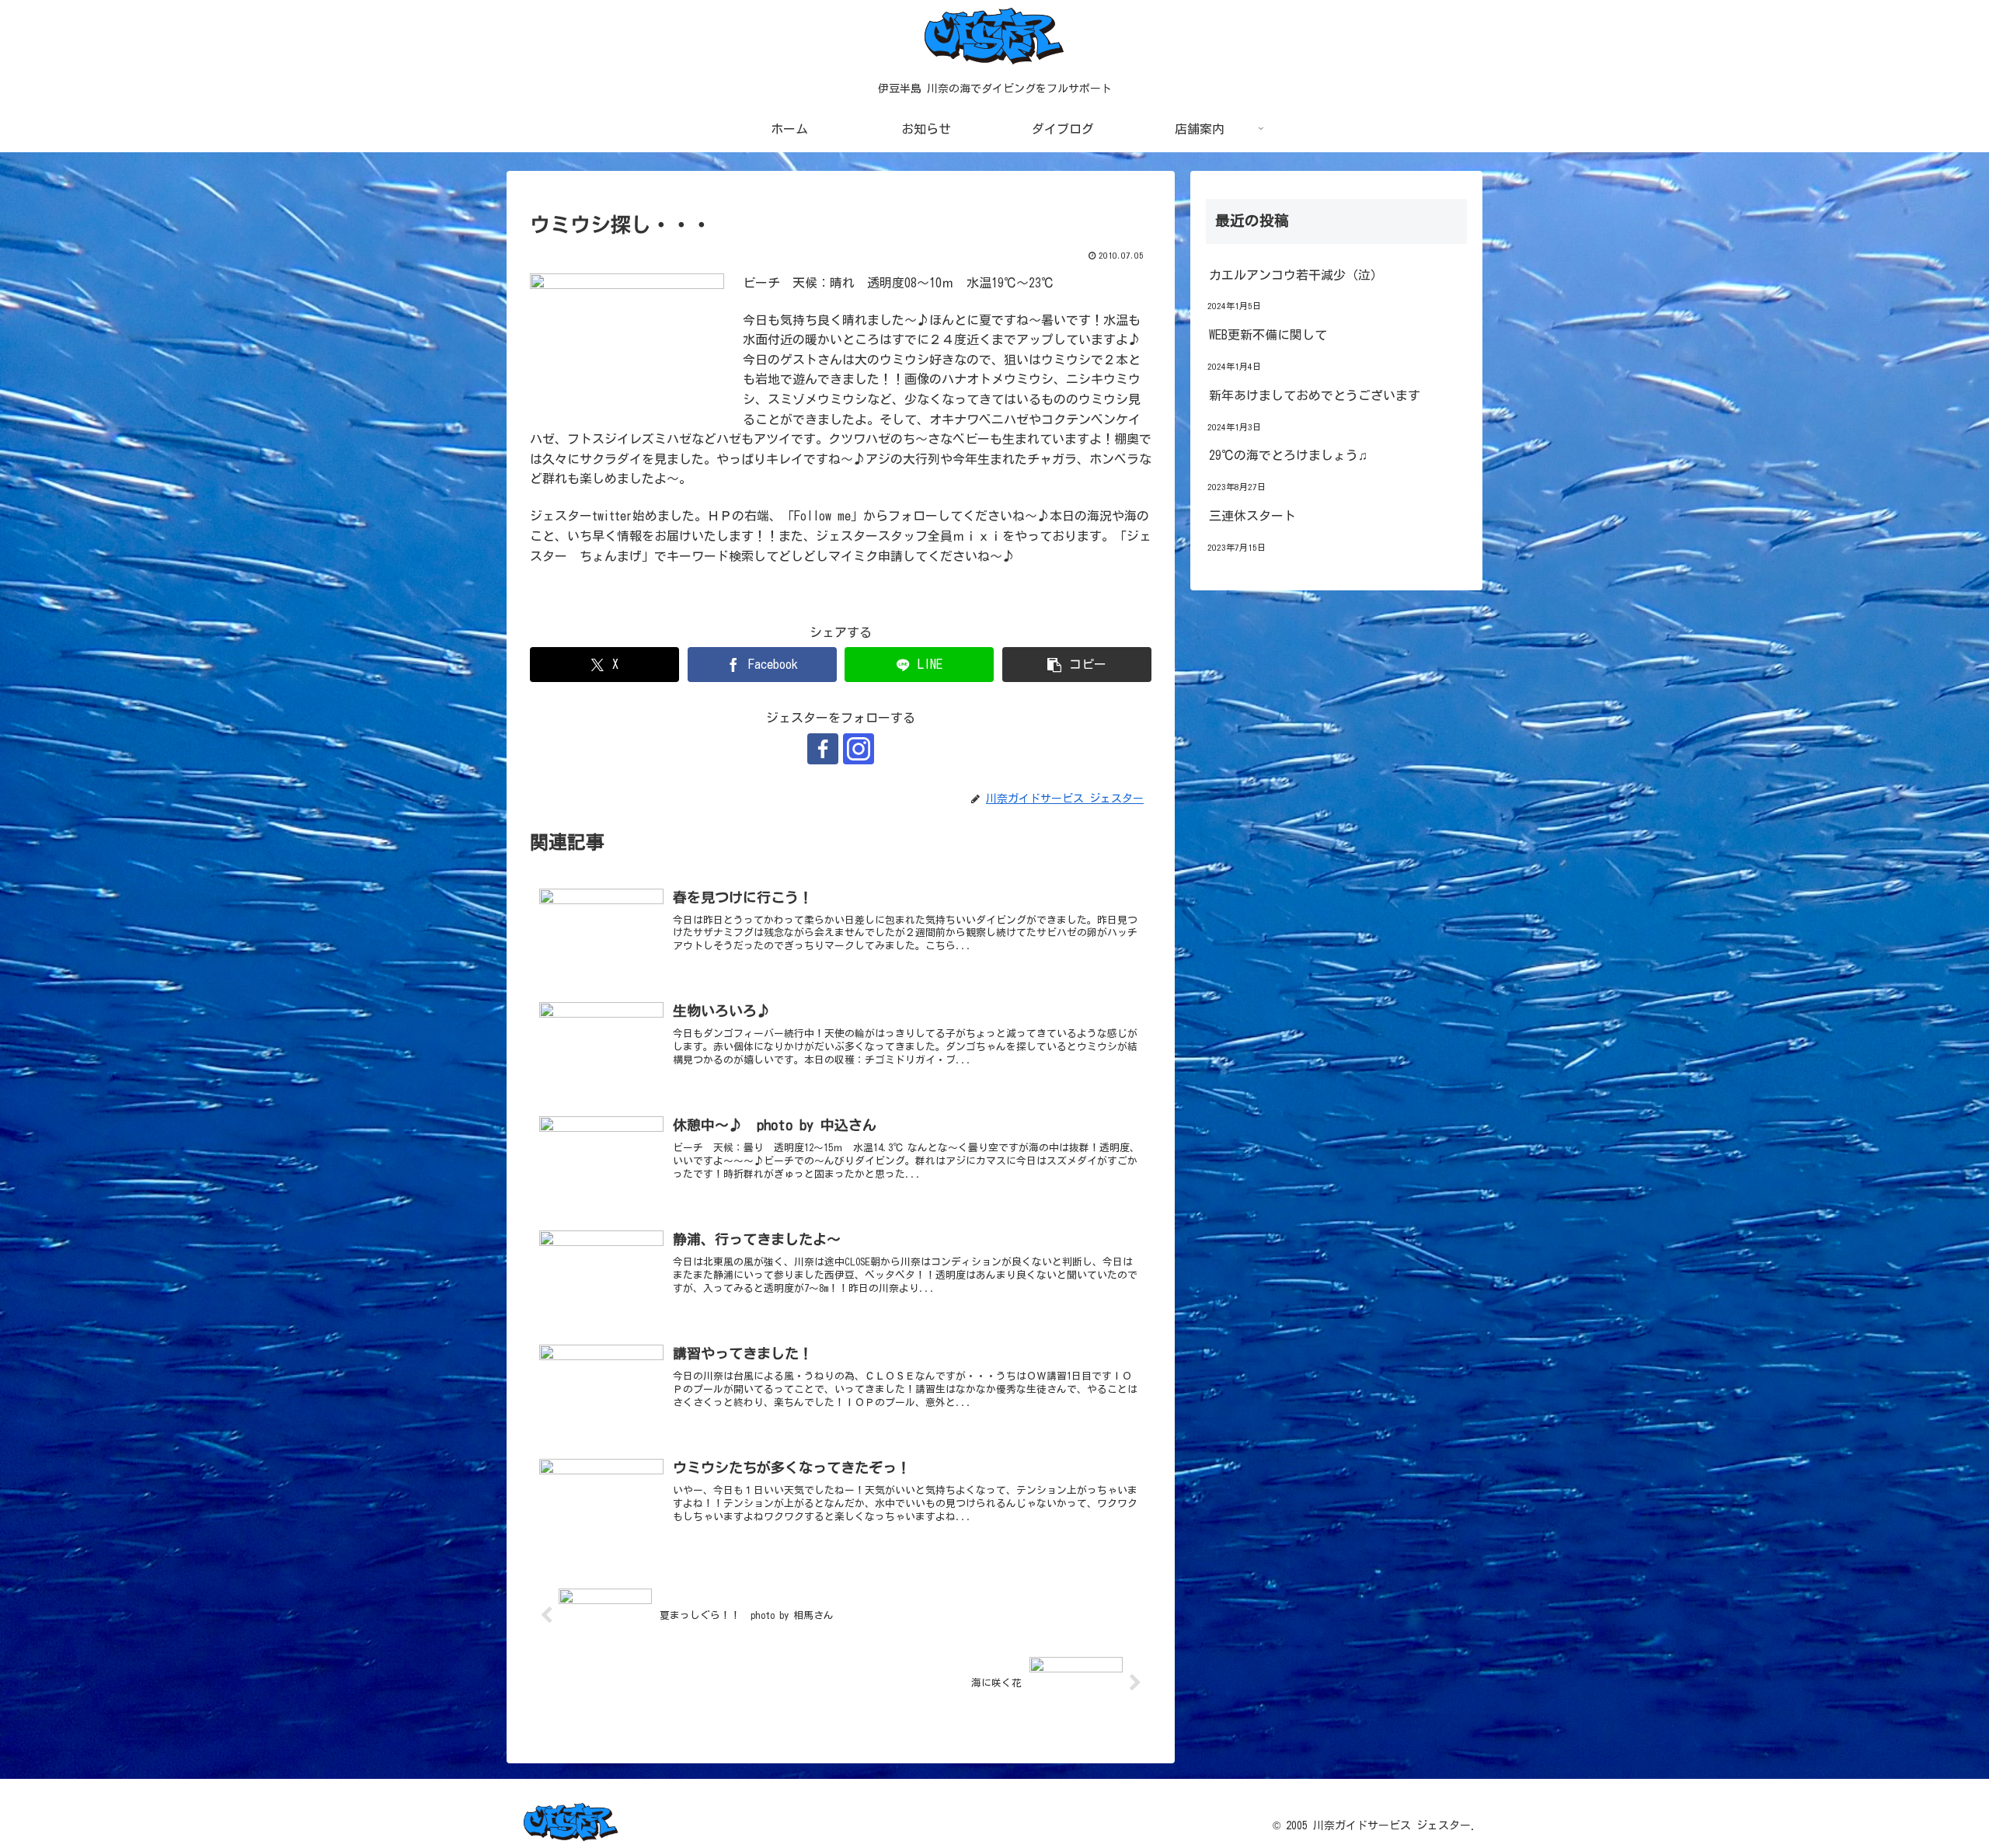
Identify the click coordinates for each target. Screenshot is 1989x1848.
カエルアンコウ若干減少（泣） (1296, 275)
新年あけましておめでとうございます (1315, 395)
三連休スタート (1252, 516)
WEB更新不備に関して (1268, 335)
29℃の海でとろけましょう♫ (1288, 455)
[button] (1077, 665)
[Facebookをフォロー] (823, 749)
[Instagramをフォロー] (859, 749)
